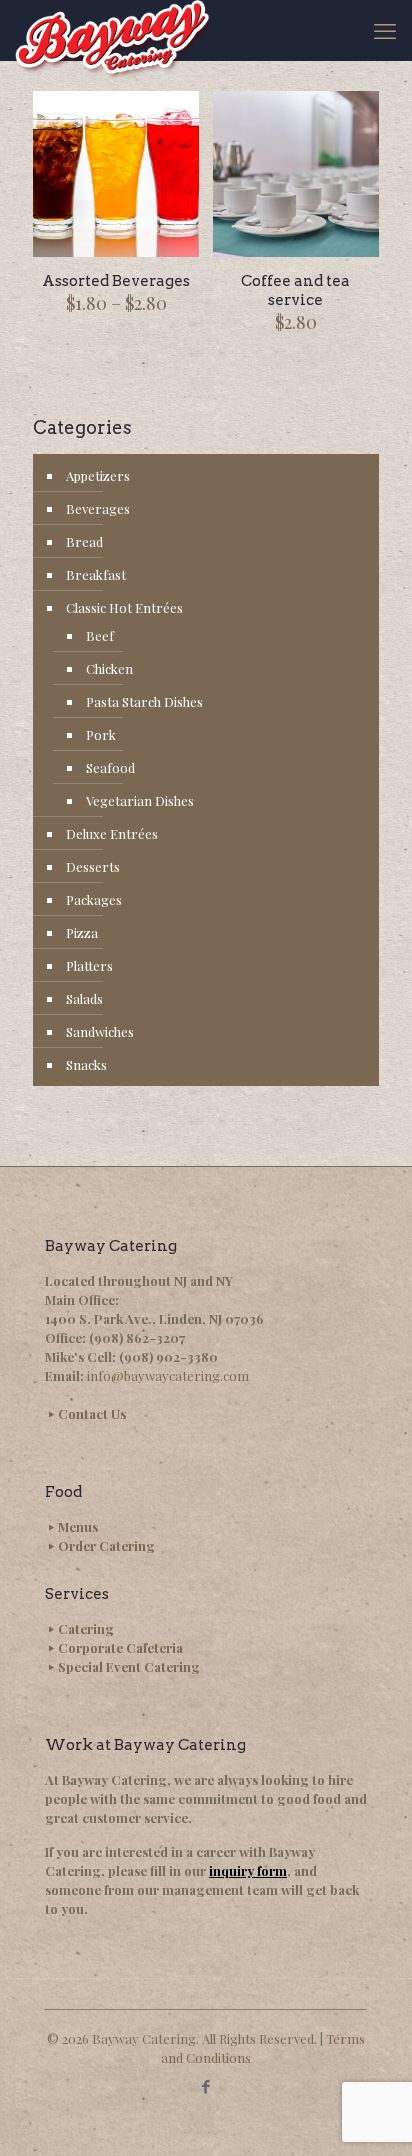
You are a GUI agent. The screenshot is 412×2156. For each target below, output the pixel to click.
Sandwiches (100, 1031)
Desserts (93, 866)
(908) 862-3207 (137, 1337)
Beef (100, 635)
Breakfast (96, 574)
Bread (84, 541)
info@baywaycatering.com (168, 1375)
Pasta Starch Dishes (144, 701)
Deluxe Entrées (112, 833)
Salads (84, 998)
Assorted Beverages (116, 281)
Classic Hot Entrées (124, 607)
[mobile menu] (385, 30)
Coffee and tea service (295, 290)
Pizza (82, 932)
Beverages (98, 508)
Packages (94, 899)
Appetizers (98, 475)
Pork (101, 734)
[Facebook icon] (206, 2086)
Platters (89, 965)
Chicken (109, 668)
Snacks (86, 1064)
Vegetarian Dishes (140, 800)
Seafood (110, 767)
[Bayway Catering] (114, 30)
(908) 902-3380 (168, 1356)
